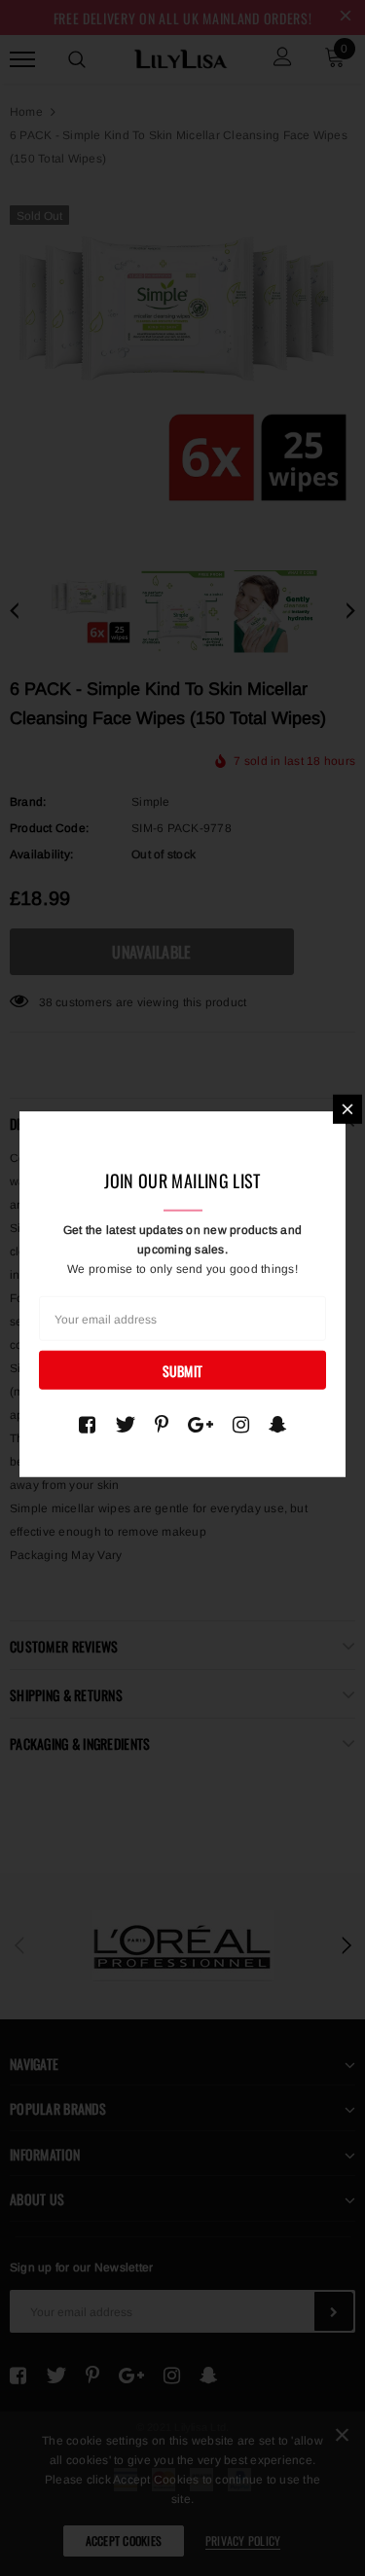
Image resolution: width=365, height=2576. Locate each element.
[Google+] (201, 1425)
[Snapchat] (278, 1425)
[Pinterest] (162, 1425)
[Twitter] (125, 1425)
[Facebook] (87, 1425)
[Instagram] (241, 1425)
